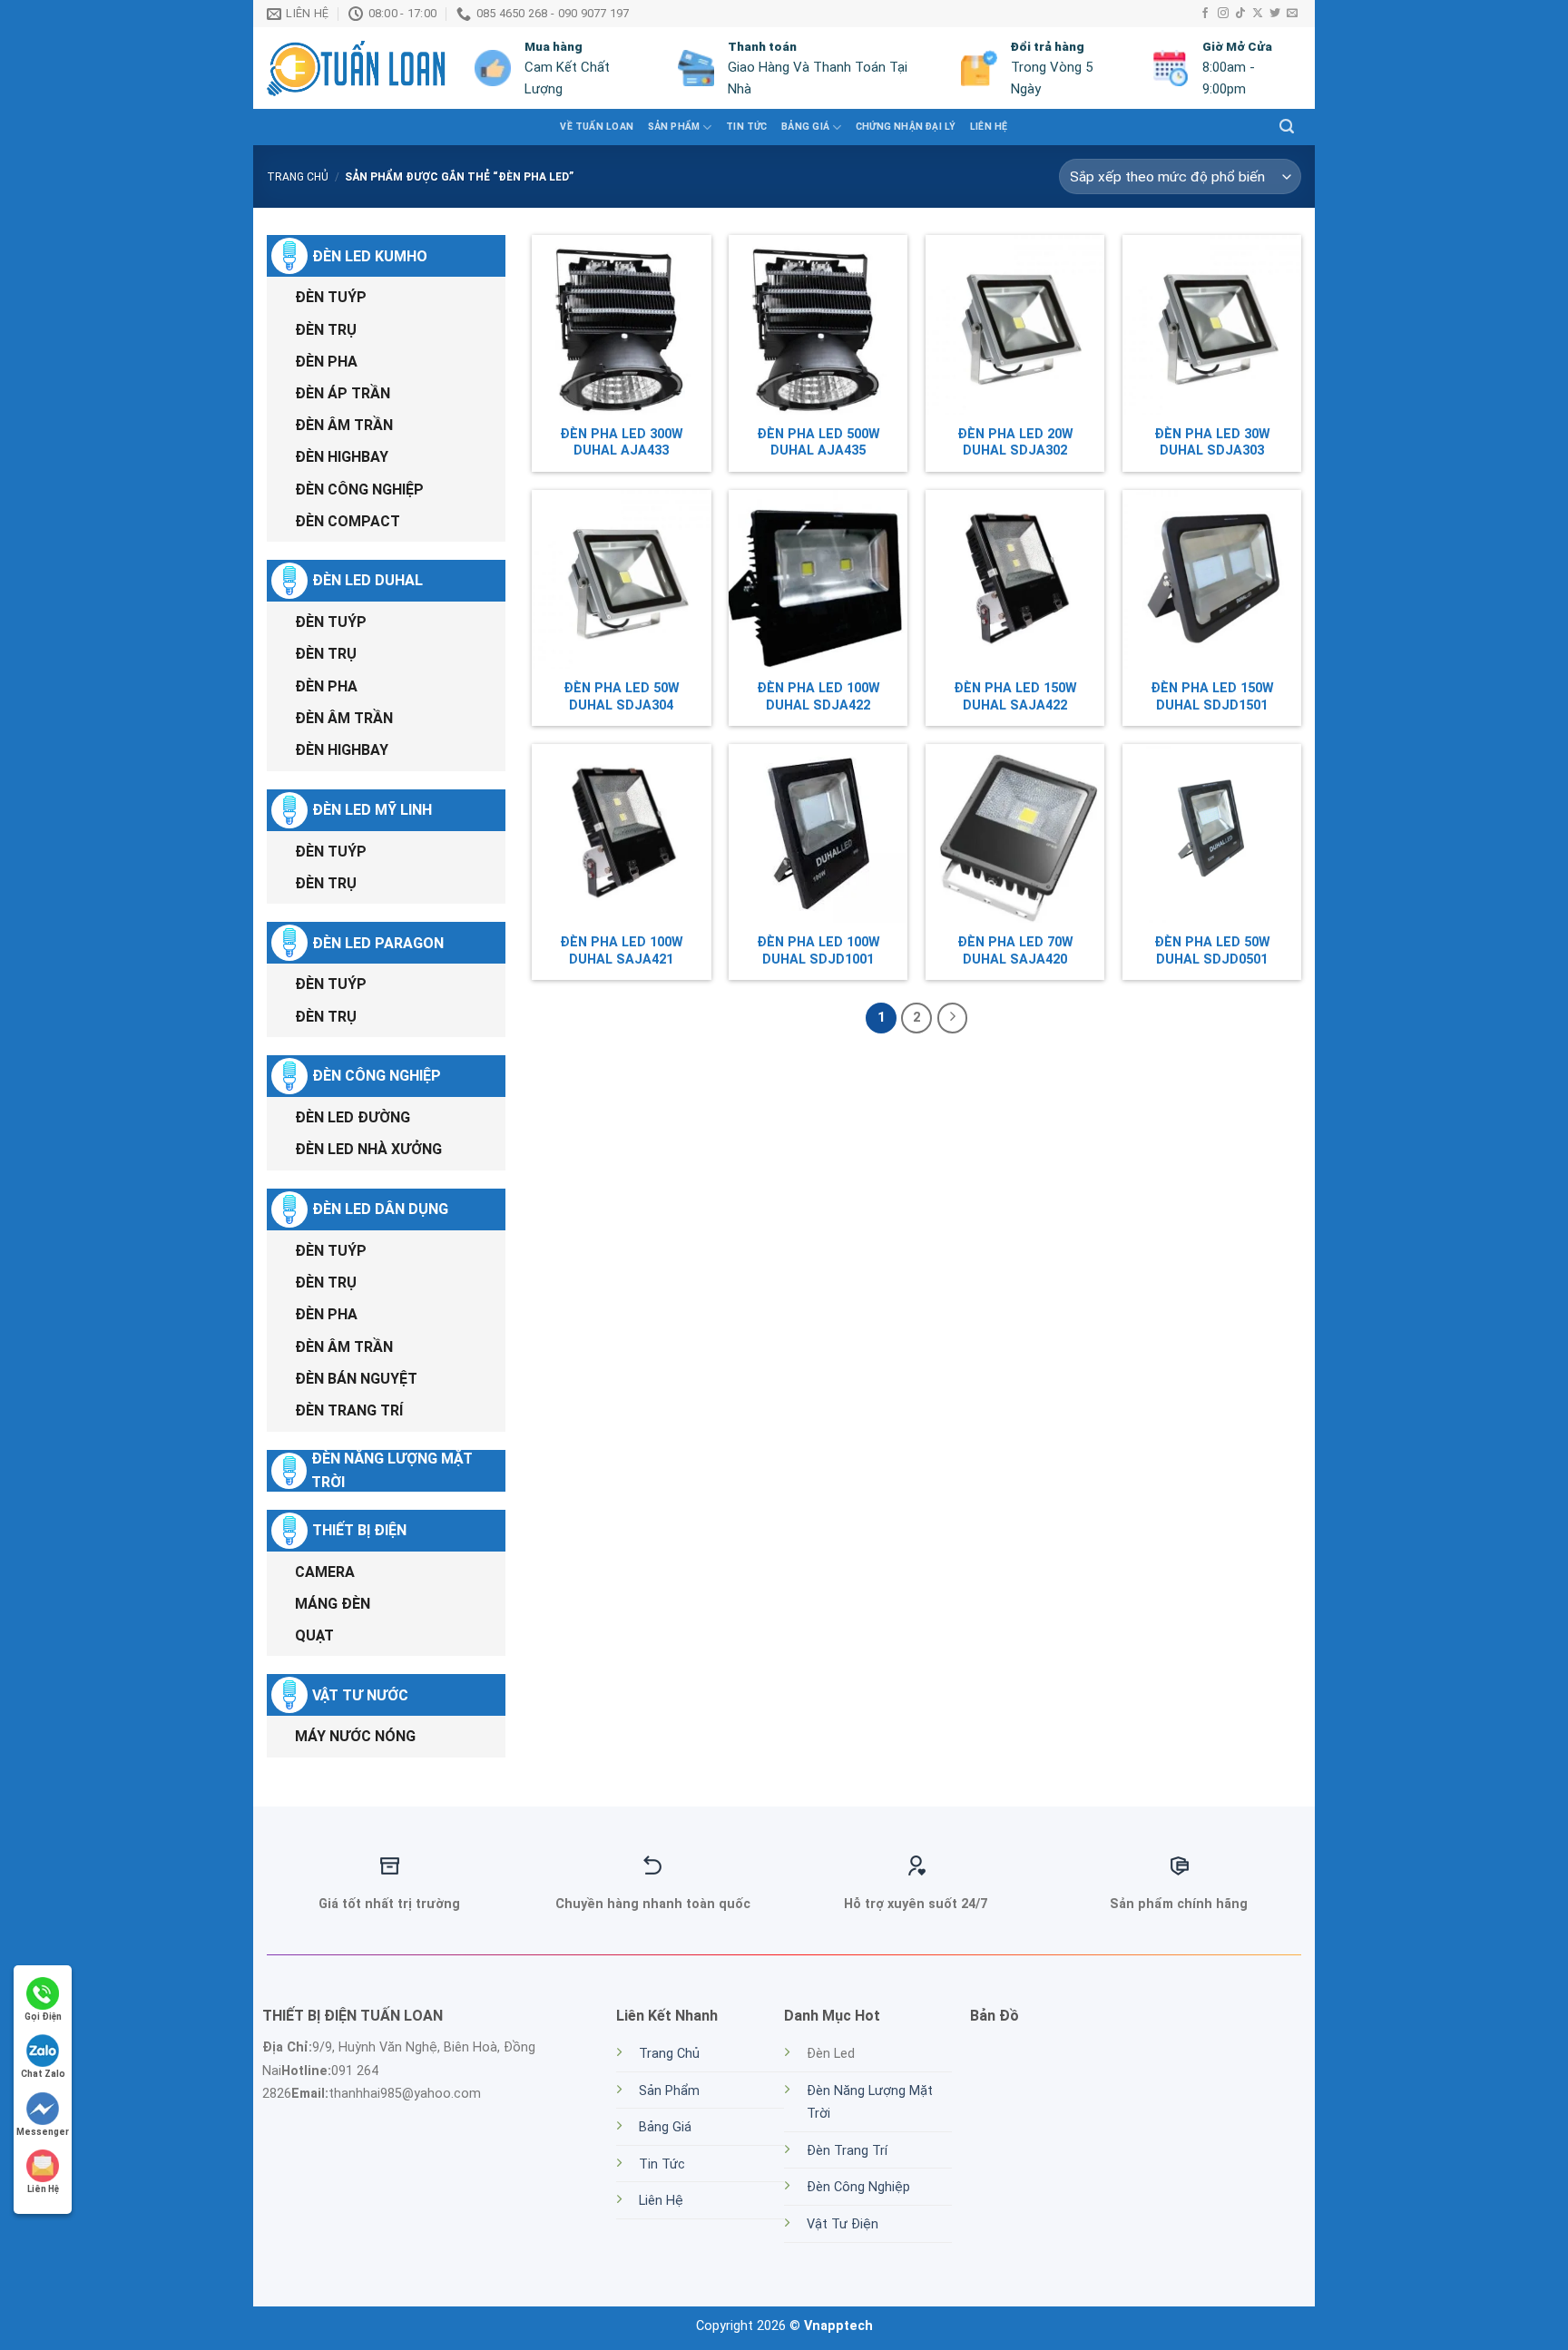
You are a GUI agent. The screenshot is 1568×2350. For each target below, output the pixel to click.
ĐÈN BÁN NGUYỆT (356, 1379)
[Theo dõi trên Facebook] (1205, 14)
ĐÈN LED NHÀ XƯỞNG (368, 1149)
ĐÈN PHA (326, 362)
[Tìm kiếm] (1287, 127)
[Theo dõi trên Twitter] (1275, 14)
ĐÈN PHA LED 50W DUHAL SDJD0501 (1212, 951)
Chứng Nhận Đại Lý (906, 127)
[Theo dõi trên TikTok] (1240, 14)
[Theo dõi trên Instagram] (1223, 14)
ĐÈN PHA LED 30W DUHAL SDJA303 (1212, 443)
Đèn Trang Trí (847, 2151)
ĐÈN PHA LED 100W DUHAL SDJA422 (818, 697)
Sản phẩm (674, 127)
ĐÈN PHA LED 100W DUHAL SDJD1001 (818, 951)
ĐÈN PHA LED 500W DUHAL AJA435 (818, 443)
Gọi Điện (43, 2017)
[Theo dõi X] (1258, 14)
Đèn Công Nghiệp (858, 2187)
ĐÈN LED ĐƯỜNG (353, 1117)
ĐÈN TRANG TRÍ (349, 1410)
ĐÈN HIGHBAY (342, 457)
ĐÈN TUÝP (331, 297)
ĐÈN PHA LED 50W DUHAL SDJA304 (622, 697)
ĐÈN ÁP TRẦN (343, 393)
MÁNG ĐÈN (333, 1604)
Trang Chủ (669, 2054)
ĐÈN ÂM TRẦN (344, 425)
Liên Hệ (989, 127)
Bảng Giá (805, 127)
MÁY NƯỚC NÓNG (355, 1736)
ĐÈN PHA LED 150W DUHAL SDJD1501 (1212, 697)
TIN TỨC (746, 127)
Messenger (43, 2132)
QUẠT (314, 1635)
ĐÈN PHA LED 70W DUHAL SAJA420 (1015, 951)
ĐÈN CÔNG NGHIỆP (359, 490)
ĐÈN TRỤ (326, 330)
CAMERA (325, 1572)
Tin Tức (662, 2164)
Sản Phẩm (669, 2091)
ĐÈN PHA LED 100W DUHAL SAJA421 (622, 951)
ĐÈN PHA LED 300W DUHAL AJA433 (622, 443)
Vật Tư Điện (843, 2224)
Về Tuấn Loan (597, 127)
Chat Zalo (43, 2074)
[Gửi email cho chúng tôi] (1292, 14)
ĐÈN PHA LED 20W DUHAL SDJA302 (1015, 443)
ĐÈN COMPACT (348, 521)
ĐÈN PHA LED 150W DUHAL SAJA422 (1015, 697)
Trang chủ (298, 177)
